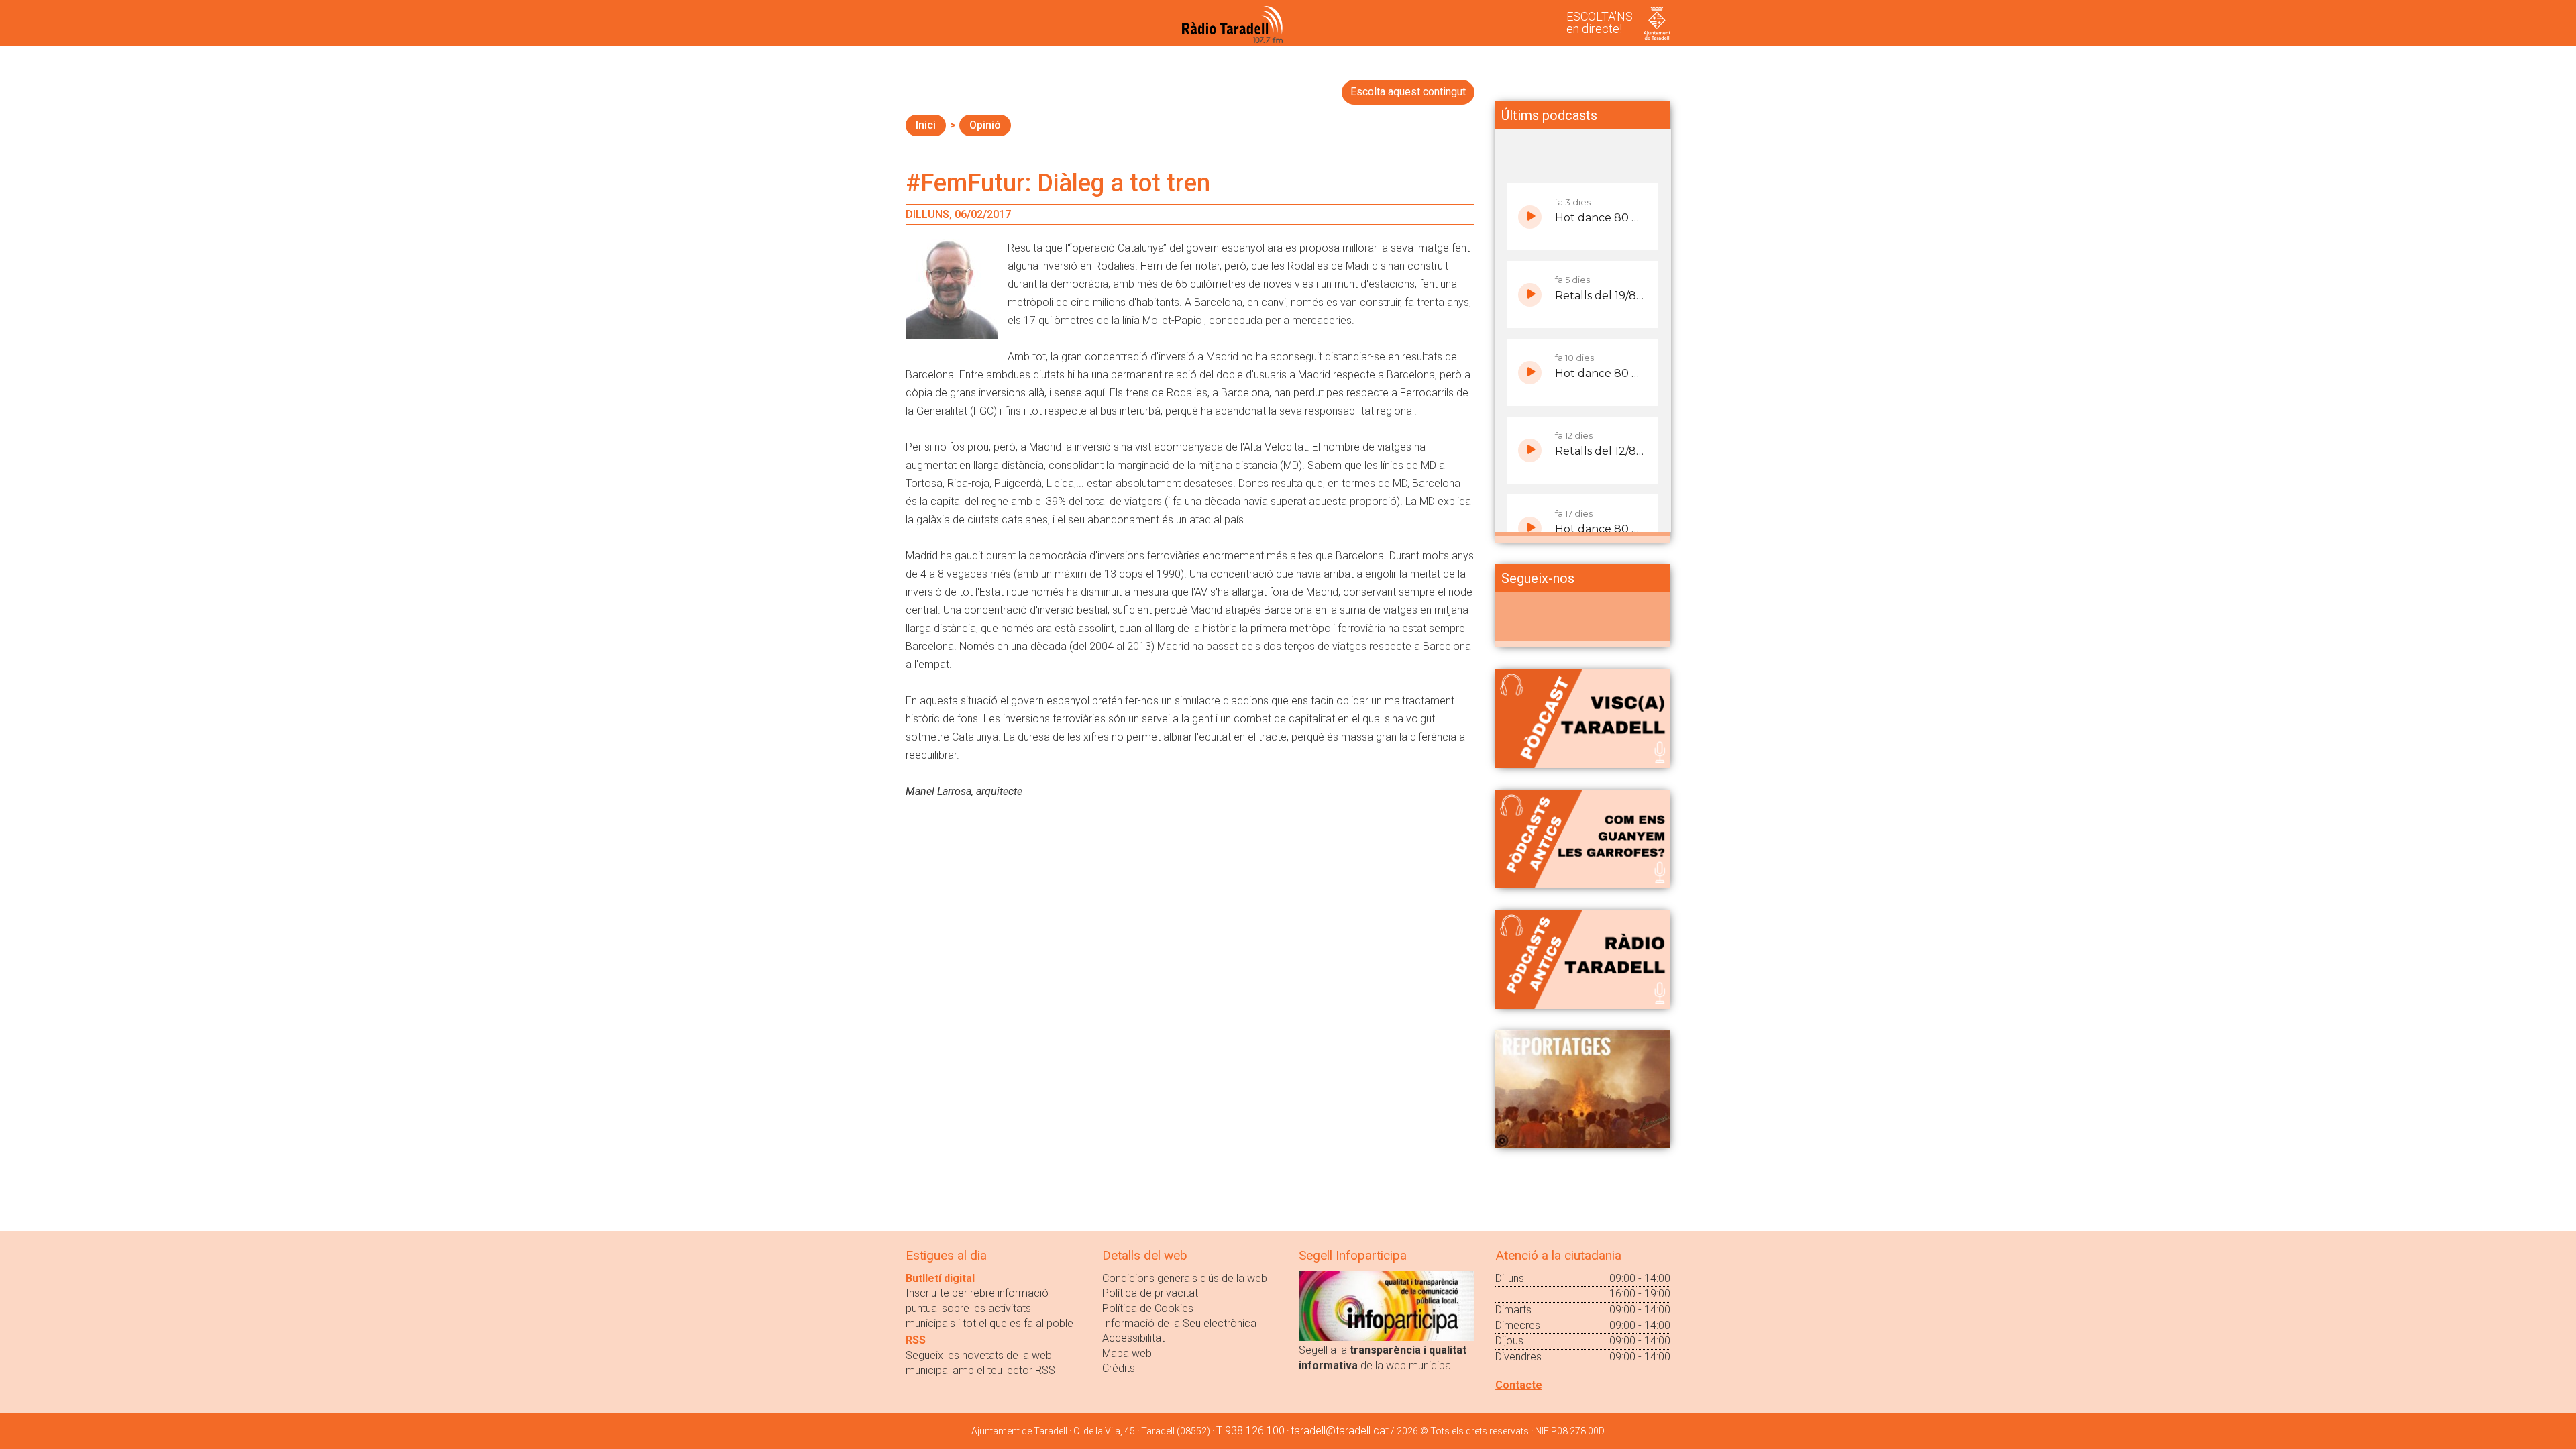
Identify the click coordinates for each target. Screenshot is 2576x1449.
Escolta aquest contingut (1408, 92)
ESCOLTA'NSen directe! (1600, 22)
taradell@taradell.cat (1340, 1431)
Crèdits (1119, 1368)
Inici (926, 125)
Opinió (985, 125)
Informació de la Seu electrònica (1179, 1323)
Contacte (1519, 1385)
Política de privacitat (1150, 1293)
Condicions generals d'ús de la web (1185, 1278)
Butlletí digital (940, 1278)
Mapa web (1127, 1353)
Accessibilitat (1133, 1338)
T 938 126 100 (1250, 1431)
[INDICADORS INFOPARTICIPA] (1386, 1305)
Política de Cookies (1148, 1308)
